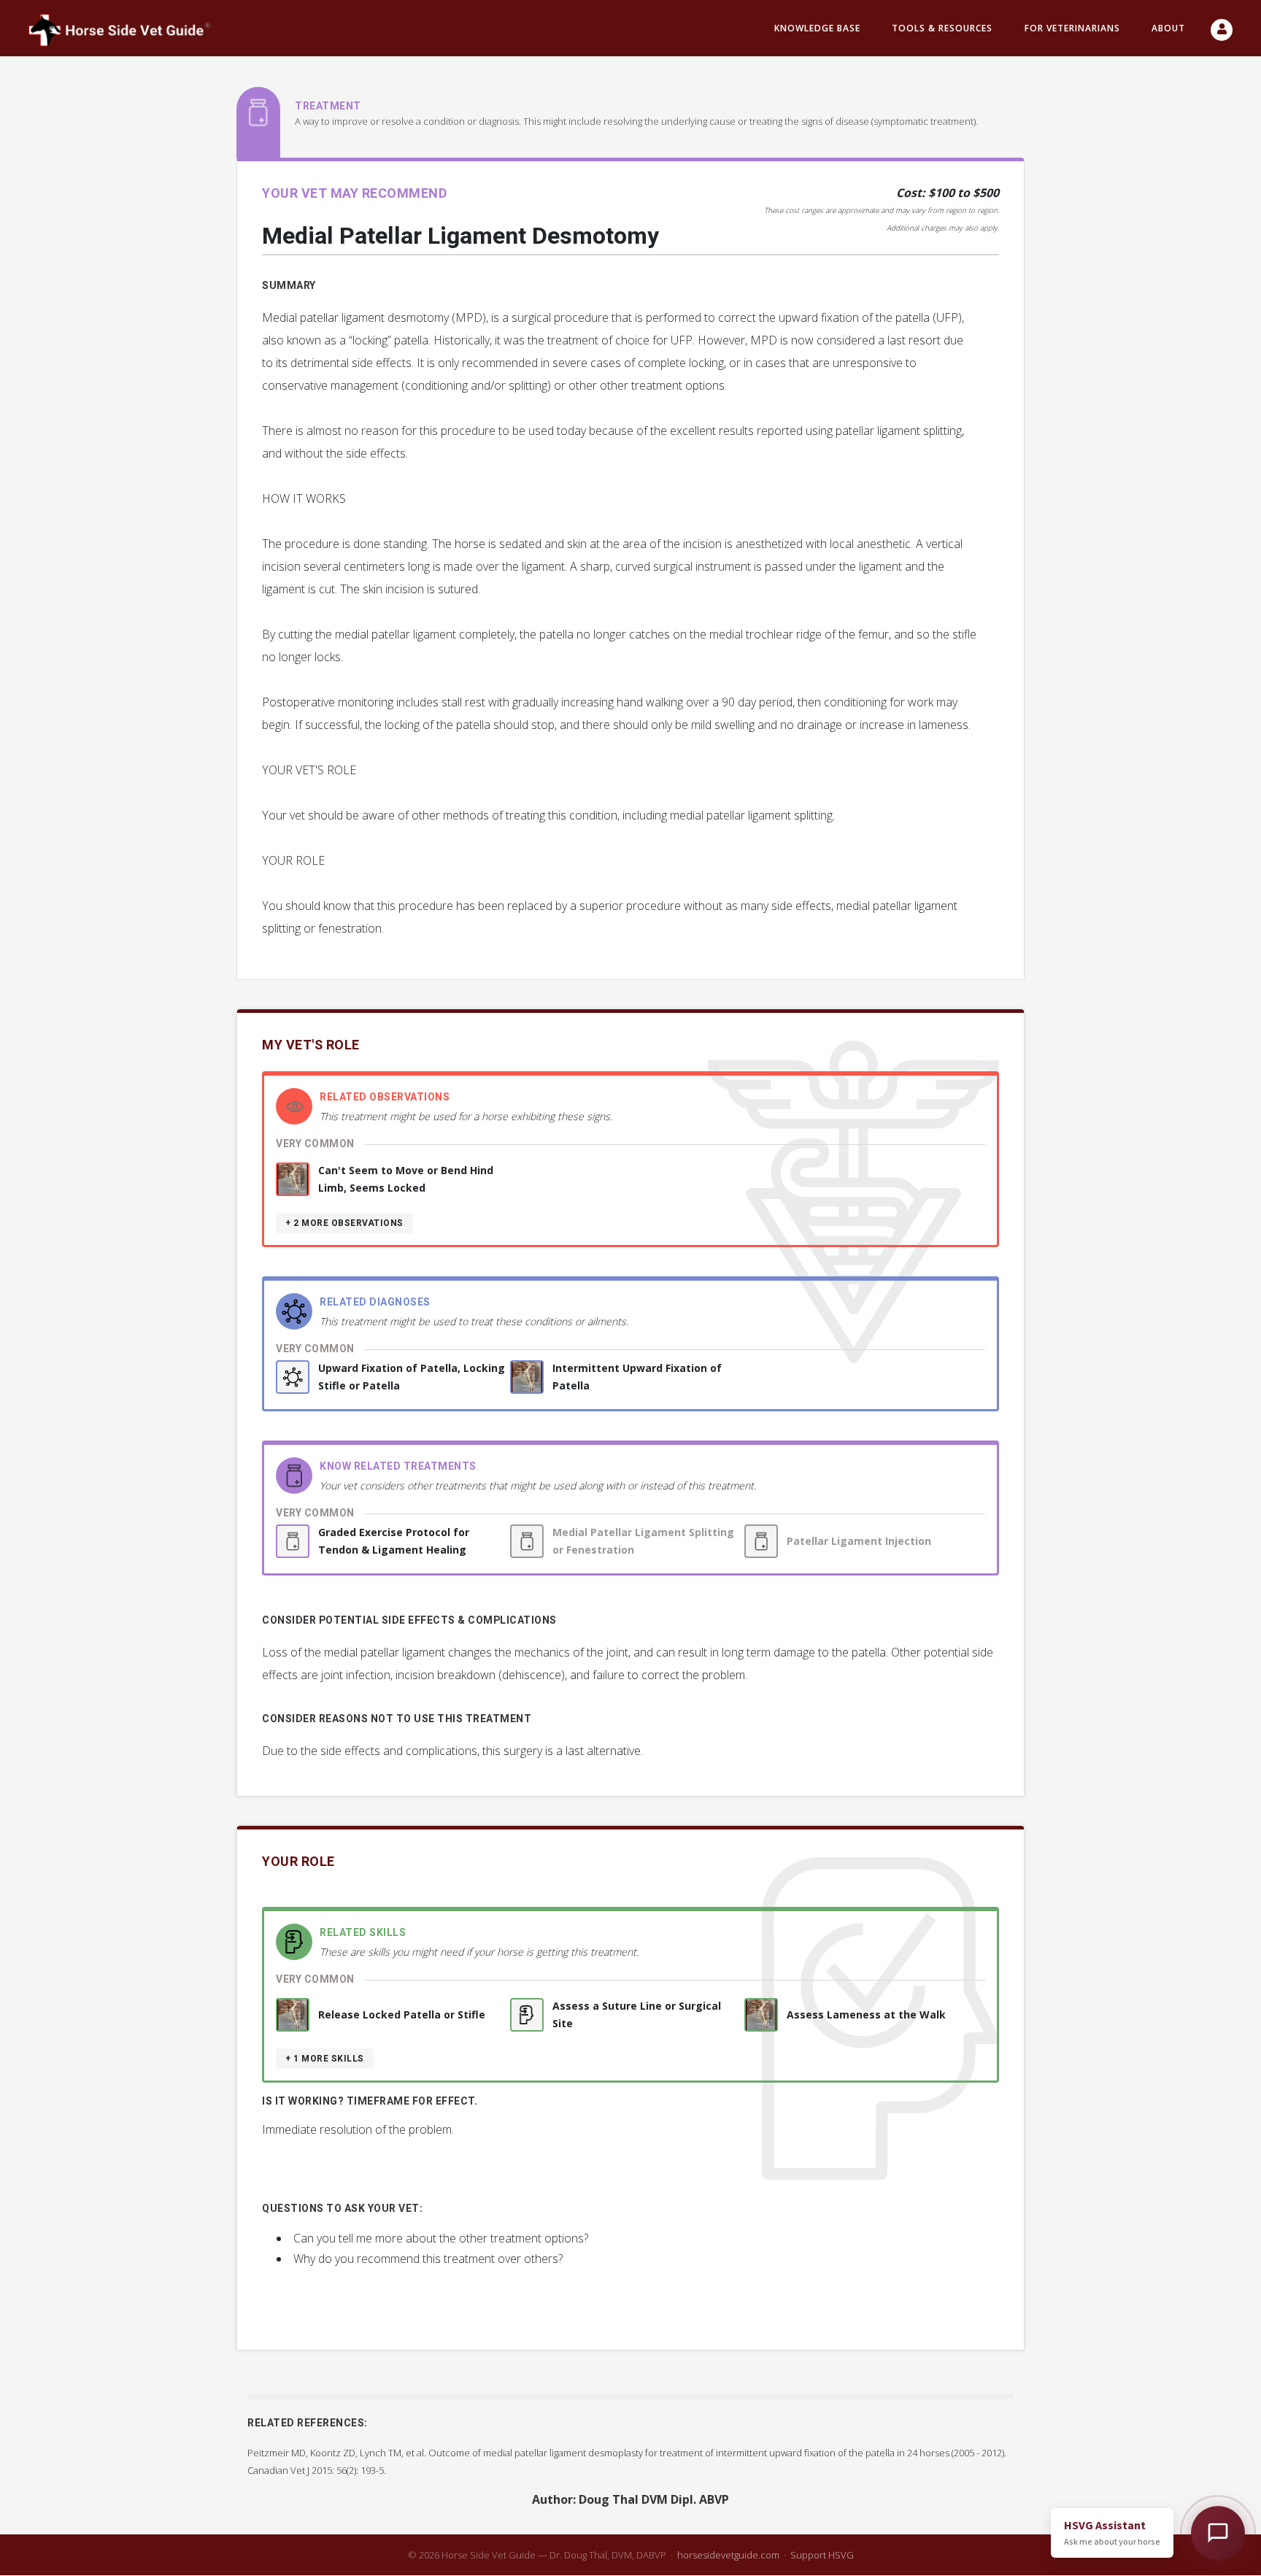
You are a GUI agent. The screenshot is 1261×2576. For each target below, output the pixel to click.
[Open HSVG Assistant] (1218, 2533)
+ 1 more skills (325, 2059)
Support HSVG (822, 2555)
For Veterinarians (1072, 28)
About (1168, 28)
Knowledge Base (817, 28)
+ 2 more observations (344, 1223)
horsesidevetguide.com (728, 2555)
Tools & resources (942, 28)
